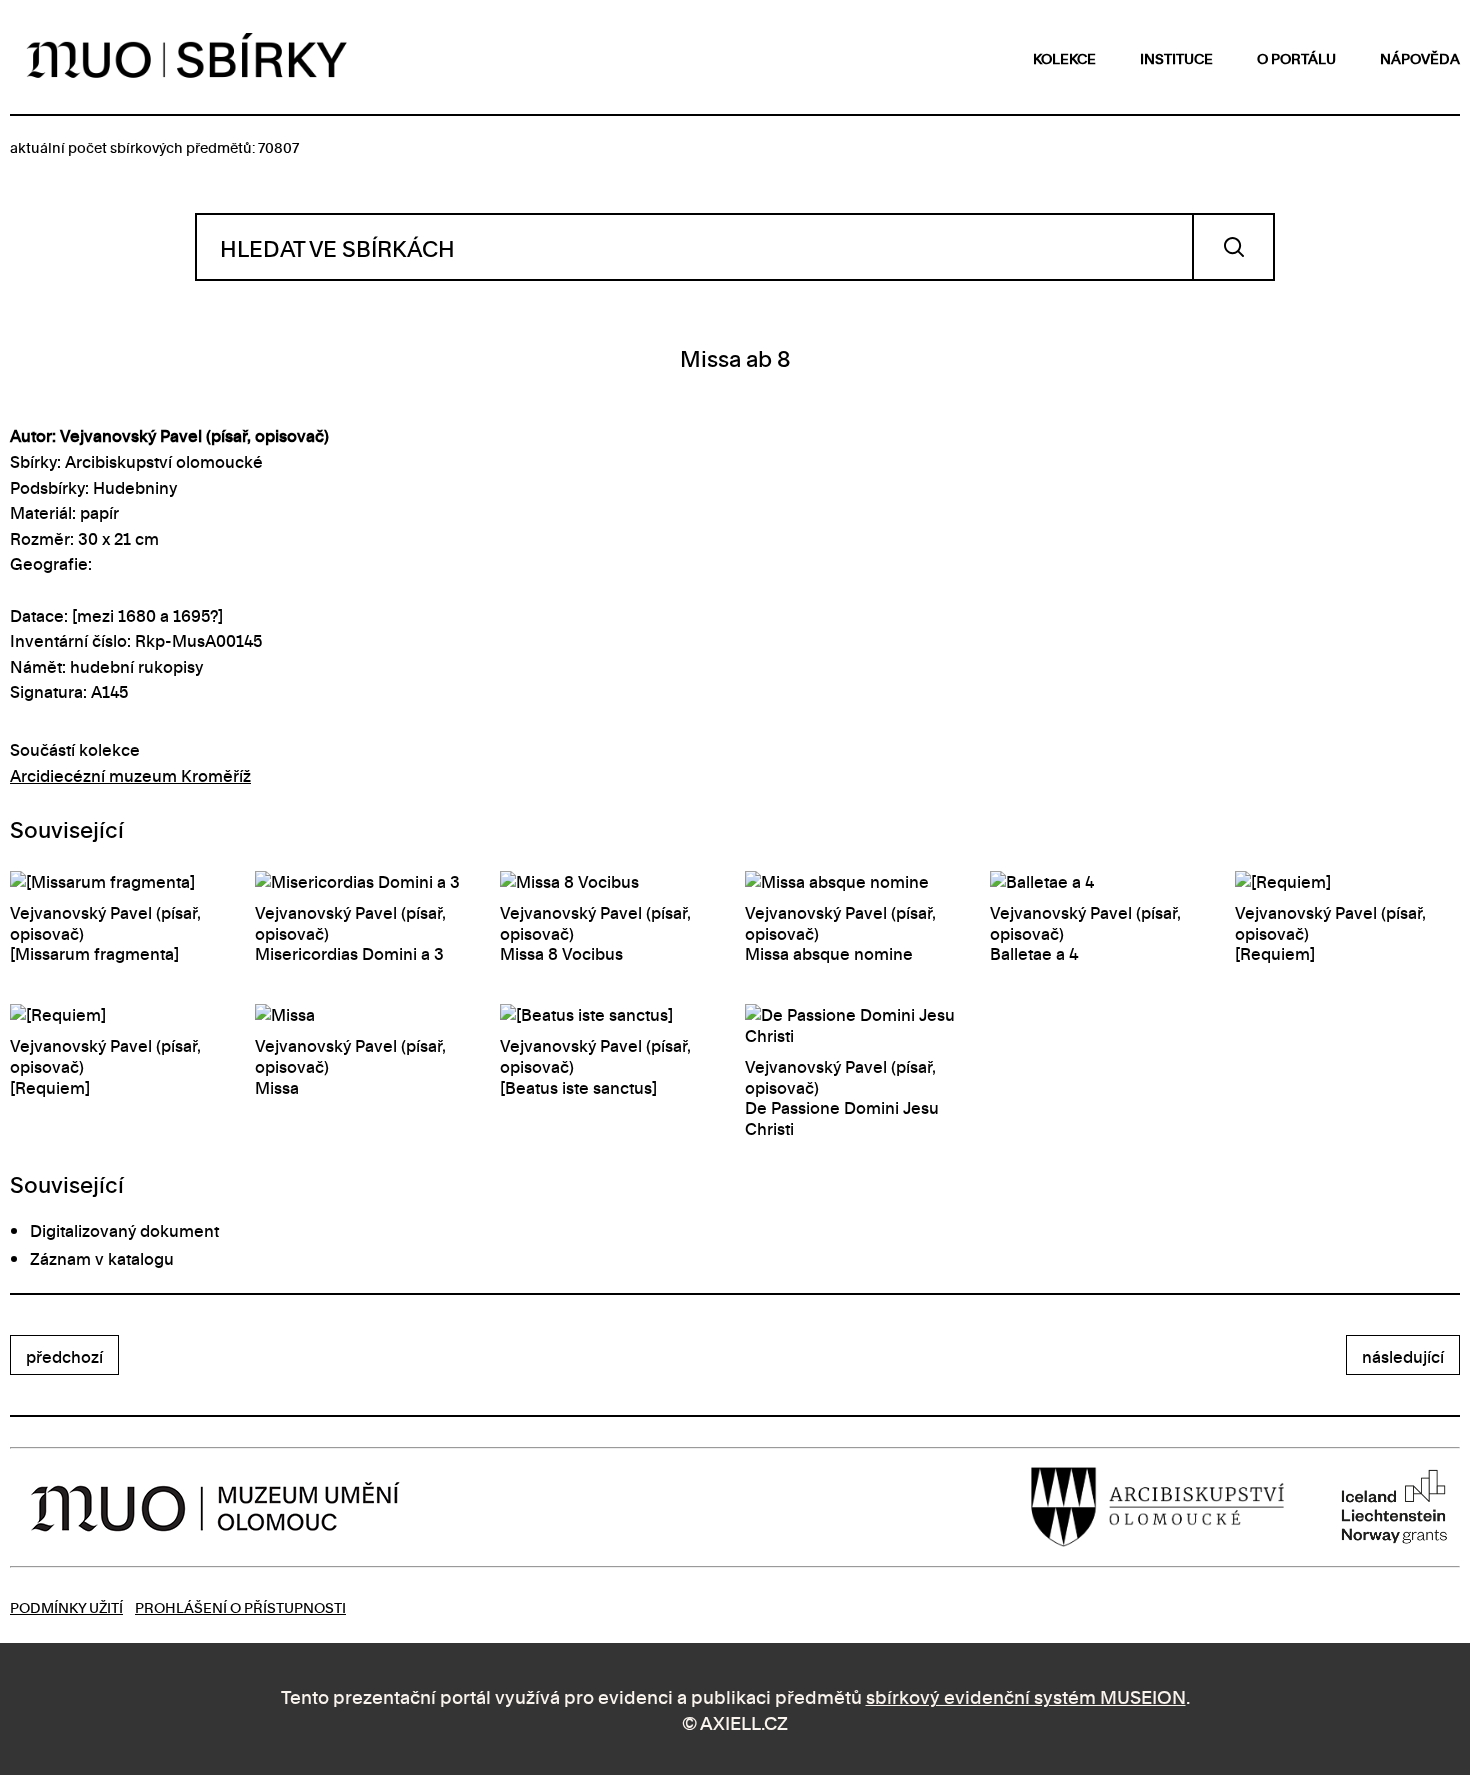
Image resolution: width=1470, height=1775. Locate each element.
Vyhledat (1233, 247)
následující (1403, 1356)
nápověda (1420, 57)
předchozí (64, 1356)
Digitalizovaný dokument (124, 1230)
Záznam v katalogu (102, 1258)
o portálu (1296, 57)
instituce (1176, 57)
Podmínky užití (66, 1606)
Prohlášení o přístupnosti (240, 1606)
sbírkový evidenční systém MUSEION (1026, 1695)
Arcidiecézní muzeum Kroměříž (130, 775)
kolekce (1064, 57)
